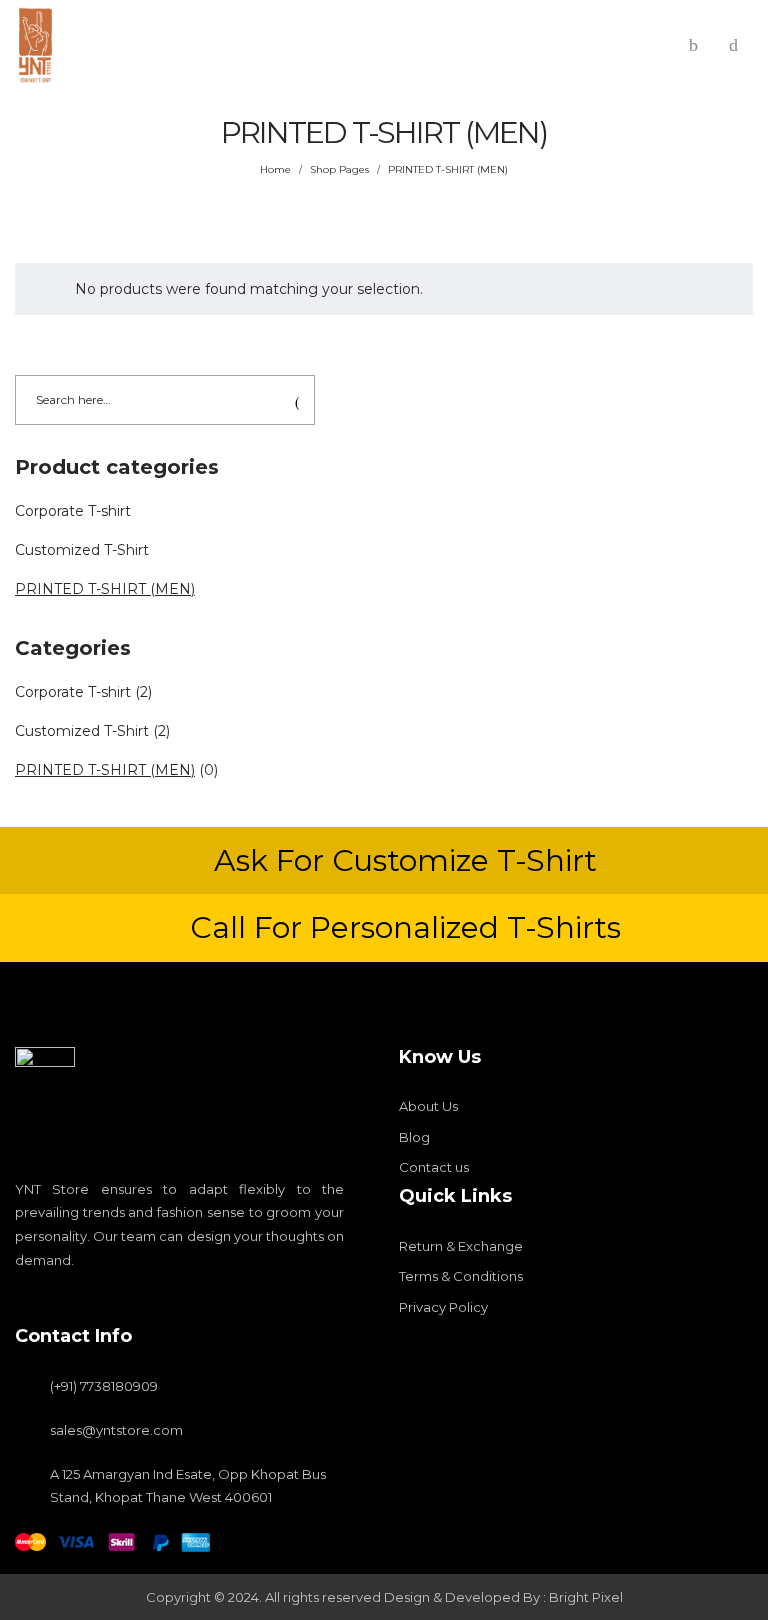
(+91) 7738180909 (104, 1386)
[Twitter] (90, 1299)
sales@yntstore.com (116, 1430)
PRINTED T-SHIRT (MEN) (105, 589)
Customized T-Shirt (82, 550)
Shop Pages (339, 169)
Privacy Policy (443, 1307)
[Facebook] (22, 1299)
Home (275, 169)
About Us (428, 1106)
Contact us (434, 1167)
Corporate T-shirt (73, 511)
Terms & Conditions (461, 1276)
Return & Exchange (461, 1246)
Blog (414, 1137)
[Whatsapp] (124, 1299)
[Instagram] (56, 1299)
